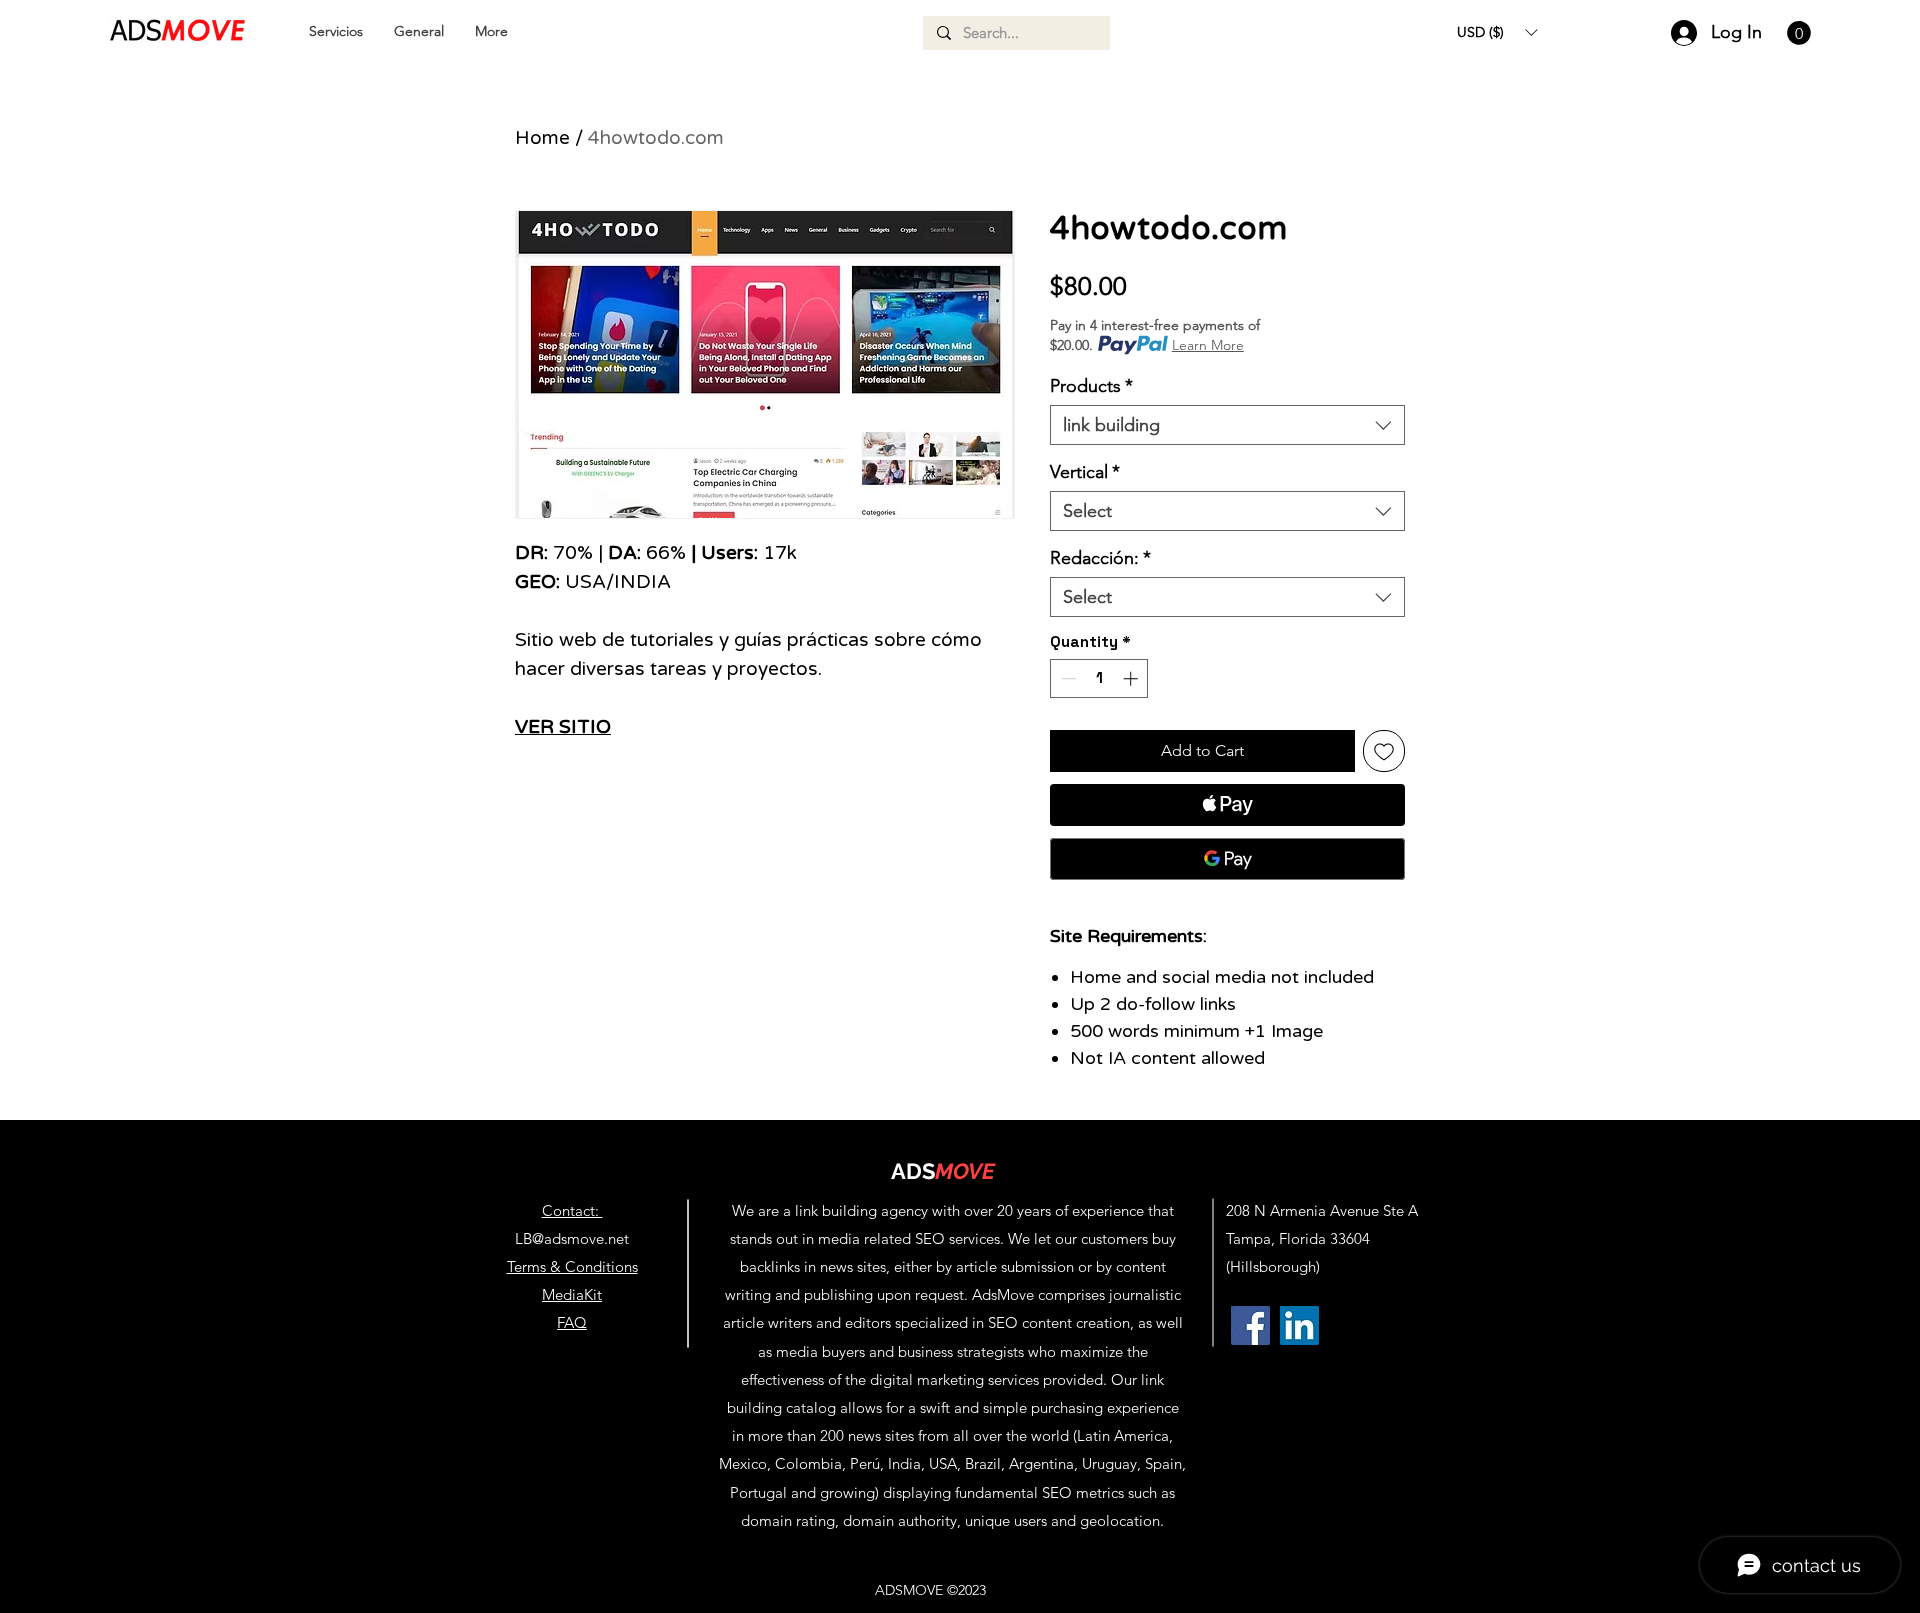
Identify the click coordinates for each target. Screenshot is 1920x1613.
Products (1091, 386)
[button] (1497, 32)
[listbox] (1497, 32)
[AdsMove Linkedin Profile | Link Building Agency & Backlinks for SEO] (1299, 1325)
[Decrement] (1066, 678)
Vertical (1085, 472)
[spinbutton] (1099, 678)
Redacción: (1100, 558)
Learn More (1208, 345)
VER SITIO (563, 727)
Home (542, 138)
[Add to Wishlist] (1384, 751)
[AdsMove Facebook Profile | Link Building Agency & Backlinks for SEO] (1250, 1325)
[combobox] (1227, 425)
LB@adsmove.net (572, 1238)
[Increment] (1132, 678)
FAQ (572, 1322)
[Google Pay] (1227, 859)
